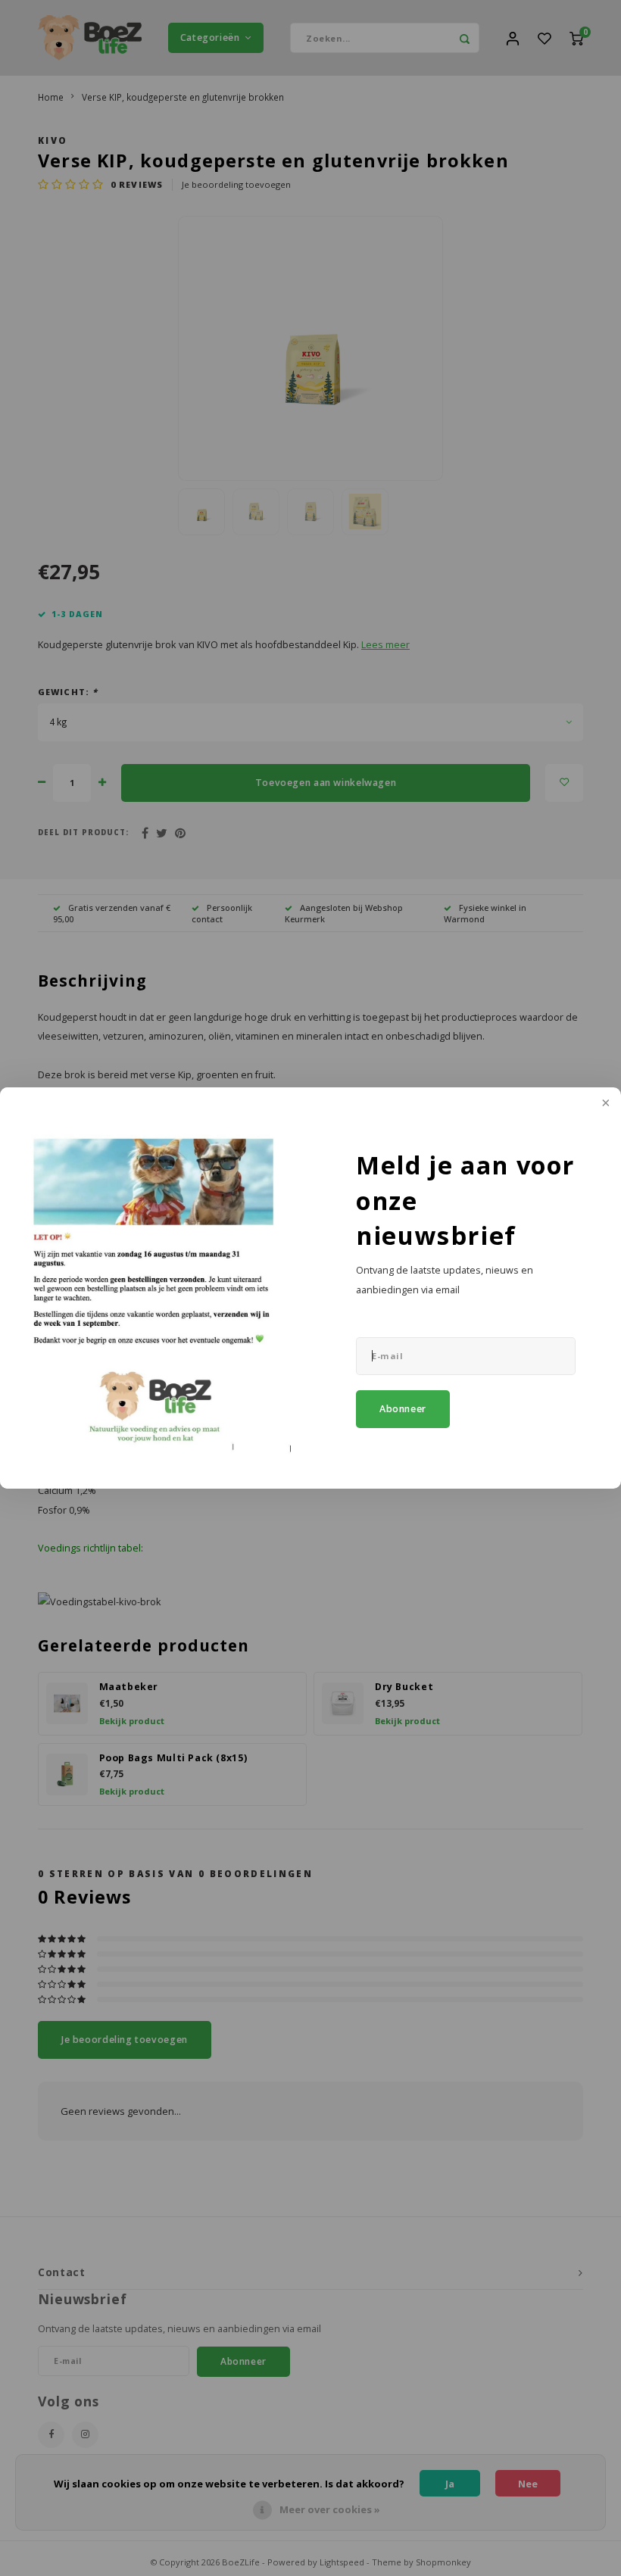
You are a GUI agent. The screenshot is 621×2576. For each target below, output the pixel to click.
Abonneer (403, 1409)
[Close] (604, 1104)
